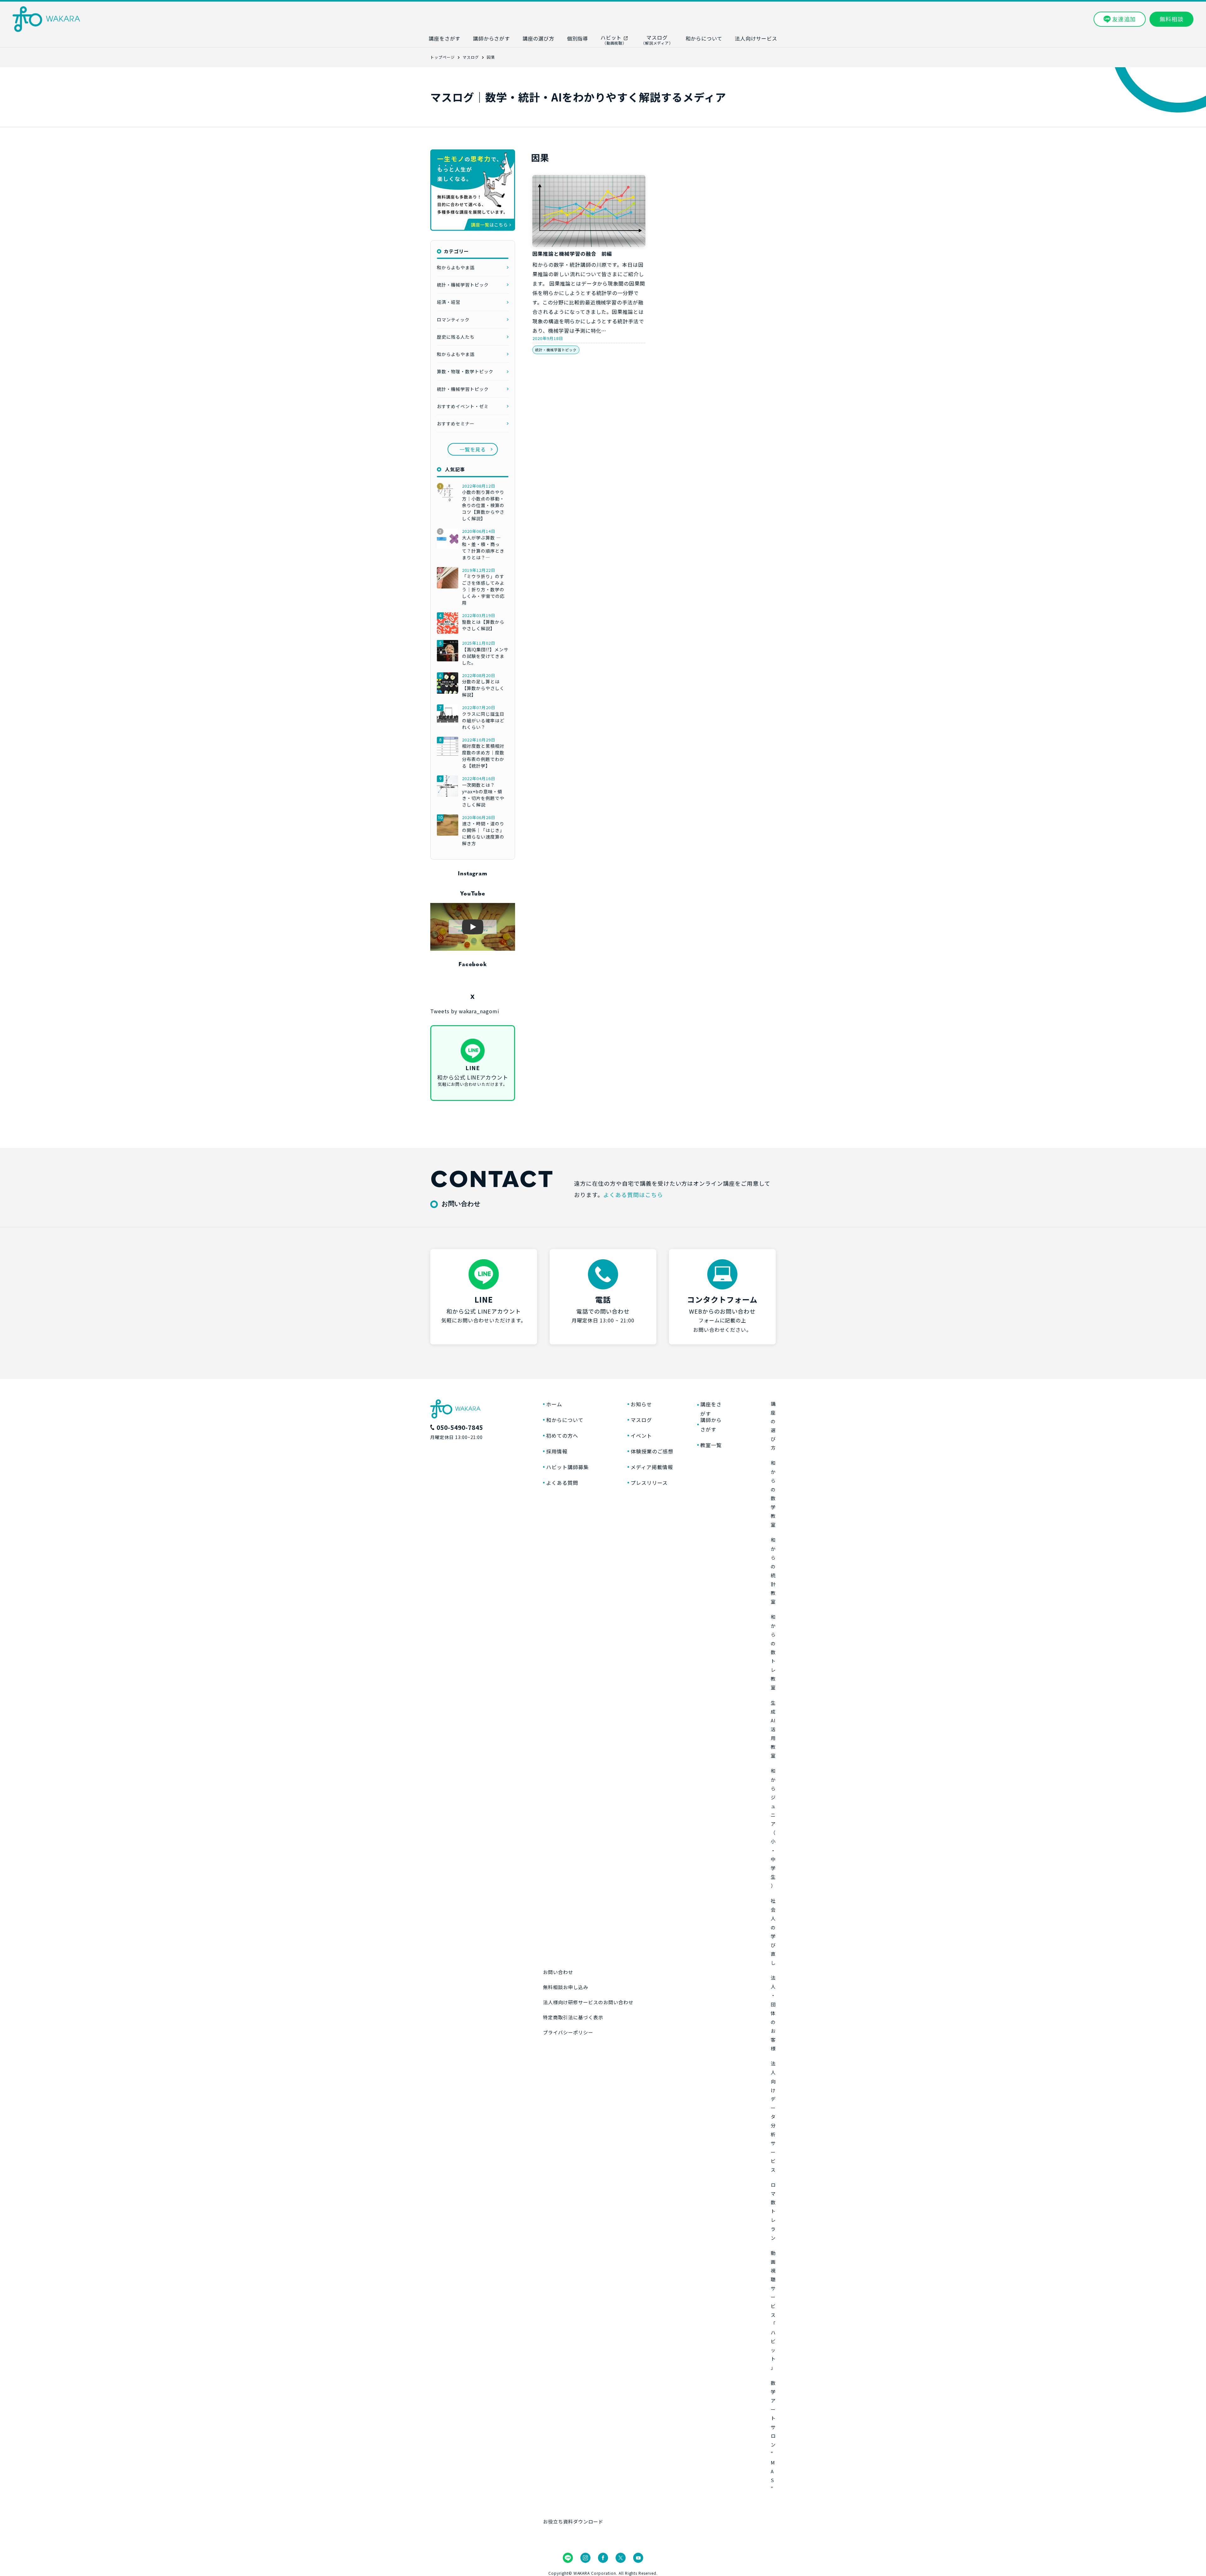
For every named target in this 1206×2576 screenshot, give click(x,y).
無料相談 (1171, 19)
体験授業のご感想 (652, 1451)
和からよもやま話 (456, 267)
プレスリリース (649, 1483)
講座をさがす (711, 1409)
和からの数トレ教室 (773, 1652)
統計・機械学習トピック (556, 350)
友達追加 (1124, 19)
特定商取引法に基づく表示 (573, 2017)
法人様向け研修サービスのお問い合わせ (588, 2002)
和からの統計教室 (773, 1571)
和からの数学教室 (773, 1494)
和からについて (565, 1420)
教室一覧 (711, 1445)
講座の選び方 (773, 1426)
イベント (641, 1436)
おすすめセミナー (456, 424)
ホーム (554, 1404)
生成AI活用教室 (773, 1729)
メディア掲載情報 (652, 1467)
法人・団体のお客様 (773, 2013)
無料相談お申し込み (566, 1987)
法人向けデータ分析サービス (773, 2117)
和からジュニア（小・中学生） (773, 1828)
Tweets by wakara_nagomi (465, 1011)
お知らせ (641, 1404)
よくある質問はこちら (633, 1195)
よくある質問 (562, 1483)
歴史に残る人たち (456, 337)
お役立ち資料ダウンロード (573, 2521)
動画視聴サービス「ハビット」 (773, 2310)
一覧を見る (473, 449)
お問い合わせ (558, 1972)
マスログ (641, 1420)
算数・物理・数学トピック (465, 371)
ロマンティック (453, 320)
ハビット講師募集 (568, 1467)
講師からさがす (711, 1425)
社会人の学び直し (773, 1932)
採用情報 (557, 1451)
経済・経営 (449, 302)
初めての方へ (562, 1436)
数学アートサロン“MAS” (773, 2436)
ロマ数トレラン (773, 2211)
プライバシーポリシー (568, 2032)
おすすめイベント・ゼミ (463, 406)
